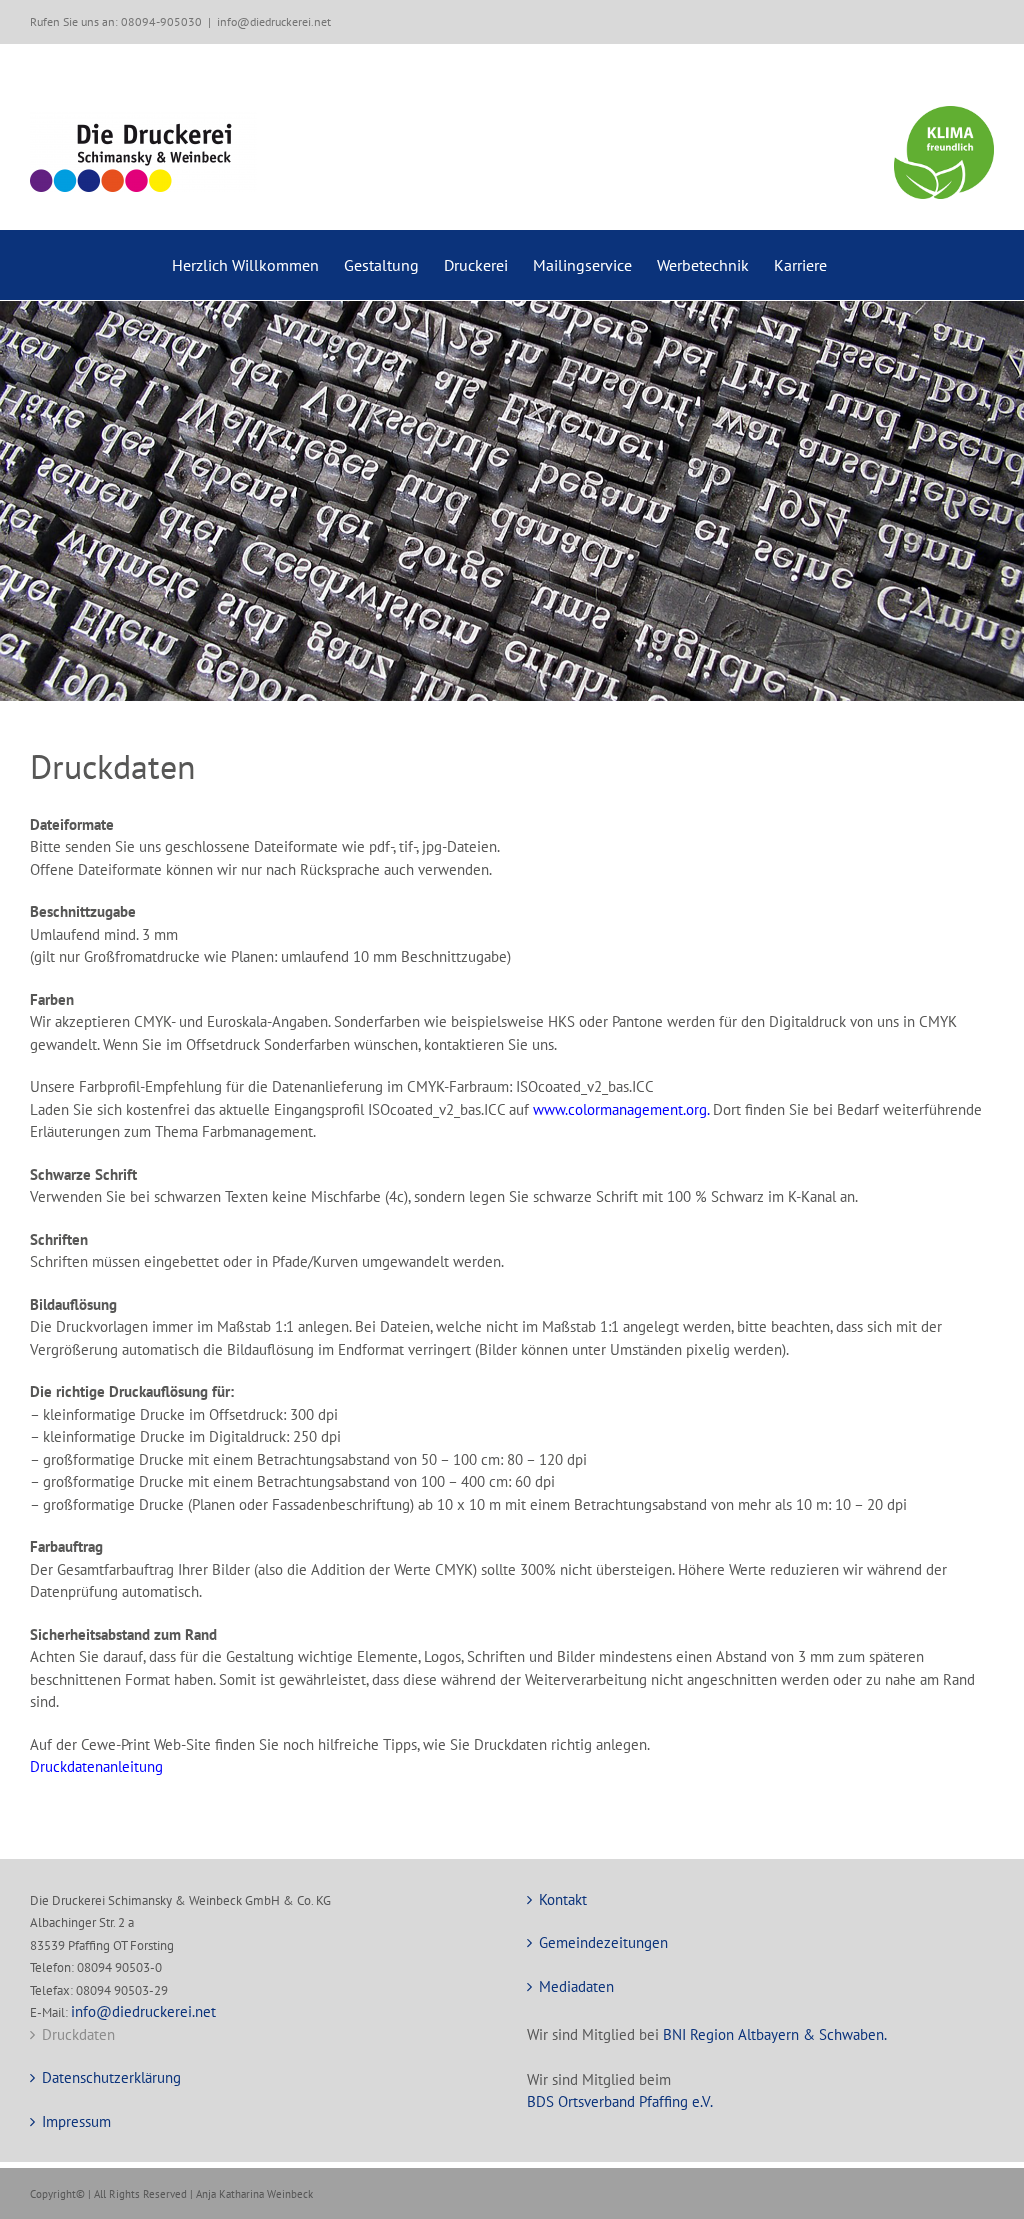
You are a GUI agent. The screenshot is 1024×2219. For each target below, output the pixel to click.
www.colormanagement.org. (621, 1109)
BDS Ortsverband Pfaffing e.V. (620, 2101)
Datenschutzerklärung (111, 2077)
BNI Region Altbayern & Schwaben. (775, 2034)
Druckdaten (78, 2034)
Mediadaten (576, 1986)
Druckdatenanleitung (96, 1766)
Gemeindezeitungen (603, 1942)
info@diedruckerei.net (274, 21)
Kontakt (563, 1899)
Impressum (76, 2121)
